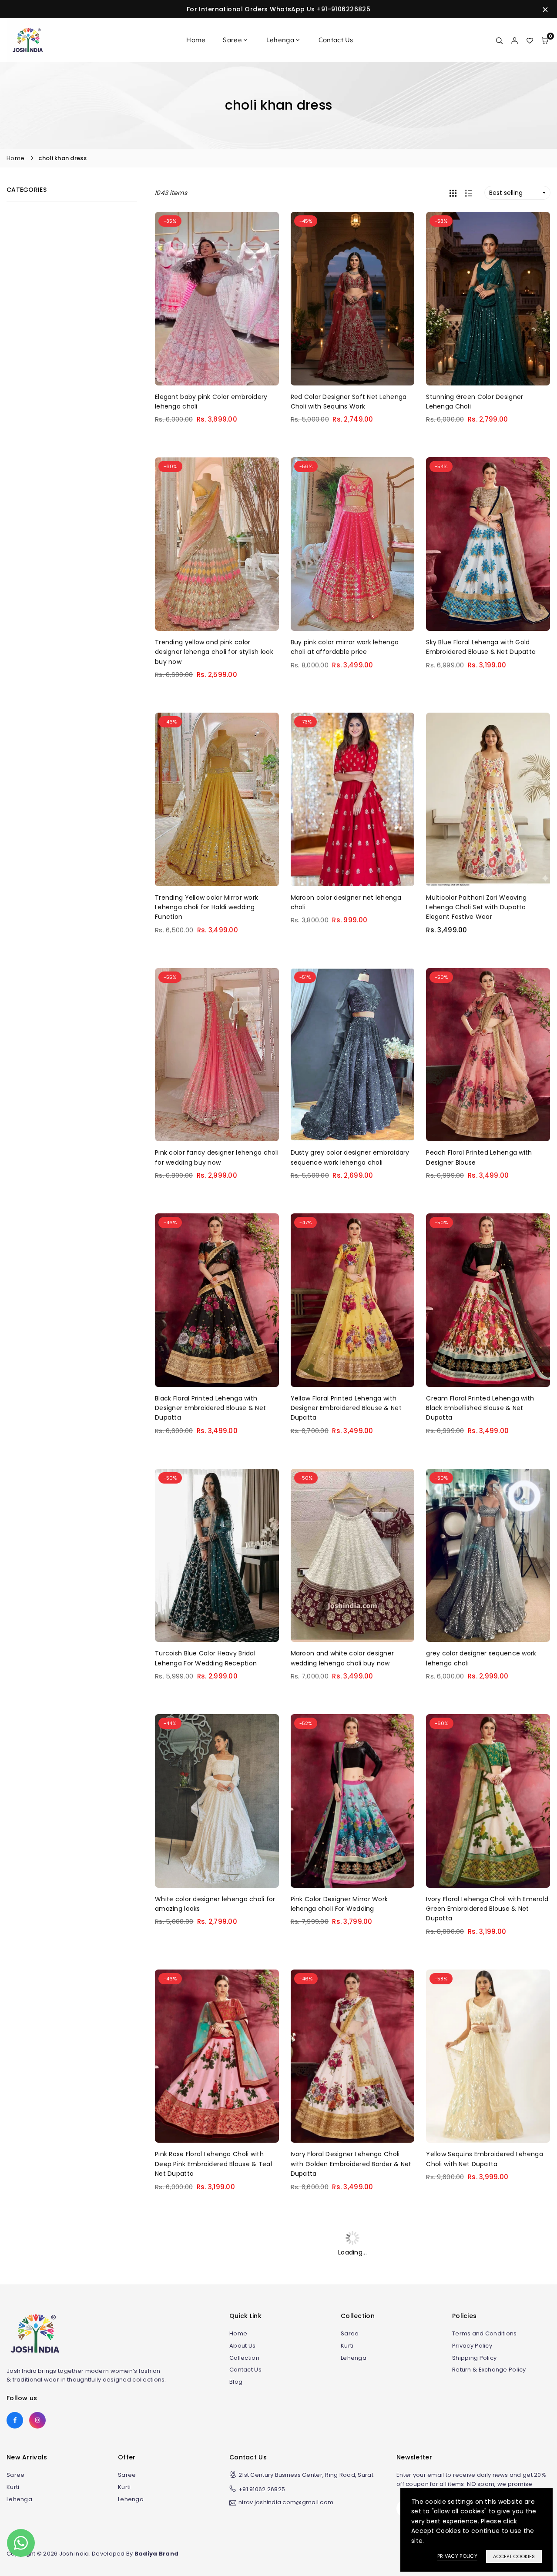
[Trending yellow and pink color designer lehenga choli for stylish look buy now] (217, 544)
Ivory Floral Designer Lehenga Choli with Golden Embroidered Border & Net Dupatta (351, 2164)
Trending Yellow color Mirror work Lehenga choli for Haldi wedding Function (206, 907)
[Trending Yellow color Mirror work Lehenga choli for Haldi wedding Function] (217, 799)
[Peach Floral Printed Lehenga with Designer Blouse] (488, 1055)
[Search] (499, 40)
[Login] (515, 40)
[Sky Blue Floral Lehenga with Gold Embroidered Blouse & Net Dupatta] (488, 544)
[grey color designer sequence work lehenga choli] (488, 1556)
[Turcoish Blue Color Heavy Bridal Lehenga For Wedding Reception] (217, 1556)
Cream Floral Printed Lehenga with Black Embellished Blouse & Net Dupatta (480, 1408)
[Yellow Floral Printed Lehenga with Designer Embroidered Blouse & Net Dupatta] (353, 1300)
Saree (232, 40)
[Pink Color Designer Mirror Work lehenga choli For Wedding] (353, 1801)
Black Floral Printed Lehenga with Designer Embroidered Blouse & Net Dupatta (210, 1408)
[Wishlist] (530, 40)
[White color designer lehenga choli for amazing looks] (217, 1801)
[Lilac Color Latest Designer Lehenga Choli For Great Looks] (488, 2312)
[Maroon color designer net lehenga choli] (353, 799)
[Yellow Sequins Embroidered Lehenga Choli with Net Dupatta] (488, 2056)
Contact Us (336, 40)
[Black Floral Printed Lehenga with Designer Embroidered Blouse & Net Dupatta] (217, 1300)
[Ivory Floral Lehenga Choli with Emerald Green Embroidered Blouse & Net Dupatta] (488, 1801)
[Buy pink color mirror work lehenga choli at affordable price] (353, 544)
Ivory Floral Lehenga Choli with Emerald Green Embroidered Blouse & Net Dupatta (487, 1909)
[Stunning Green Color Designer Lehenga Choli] (488, 299)
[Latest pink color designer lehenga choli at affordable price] (353, 2312)
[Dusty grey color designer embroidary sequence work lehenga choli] (353, 1055)
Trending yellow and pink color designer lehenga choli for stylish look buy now (214, 652)
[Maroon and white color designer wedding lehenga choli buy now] (353, 1556)
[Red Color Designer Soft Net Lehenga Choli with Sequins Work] (353, 299)
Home (196, 40)
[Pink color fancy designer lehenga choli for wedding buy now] (217, 1055)
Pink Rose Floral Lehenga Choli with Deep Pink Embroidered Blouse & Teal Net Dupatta (213, 2164)
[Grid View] (453, 193)
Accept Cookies (514, 2556)
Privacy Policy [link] (457, 2556)
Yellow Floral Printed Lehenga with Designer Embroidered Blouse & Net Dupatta (346, 1408)
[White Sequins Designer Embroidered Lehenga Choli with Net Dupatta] (217, 2312)
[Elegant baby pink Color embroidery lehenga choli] (217, 299)
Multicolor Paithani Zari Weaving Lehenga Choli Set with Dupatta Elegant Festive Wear (476, 907)
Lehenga (280, 40)
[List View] (469, 193)
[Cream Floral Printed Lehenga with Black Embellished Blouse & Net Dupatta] (488, 1300)
